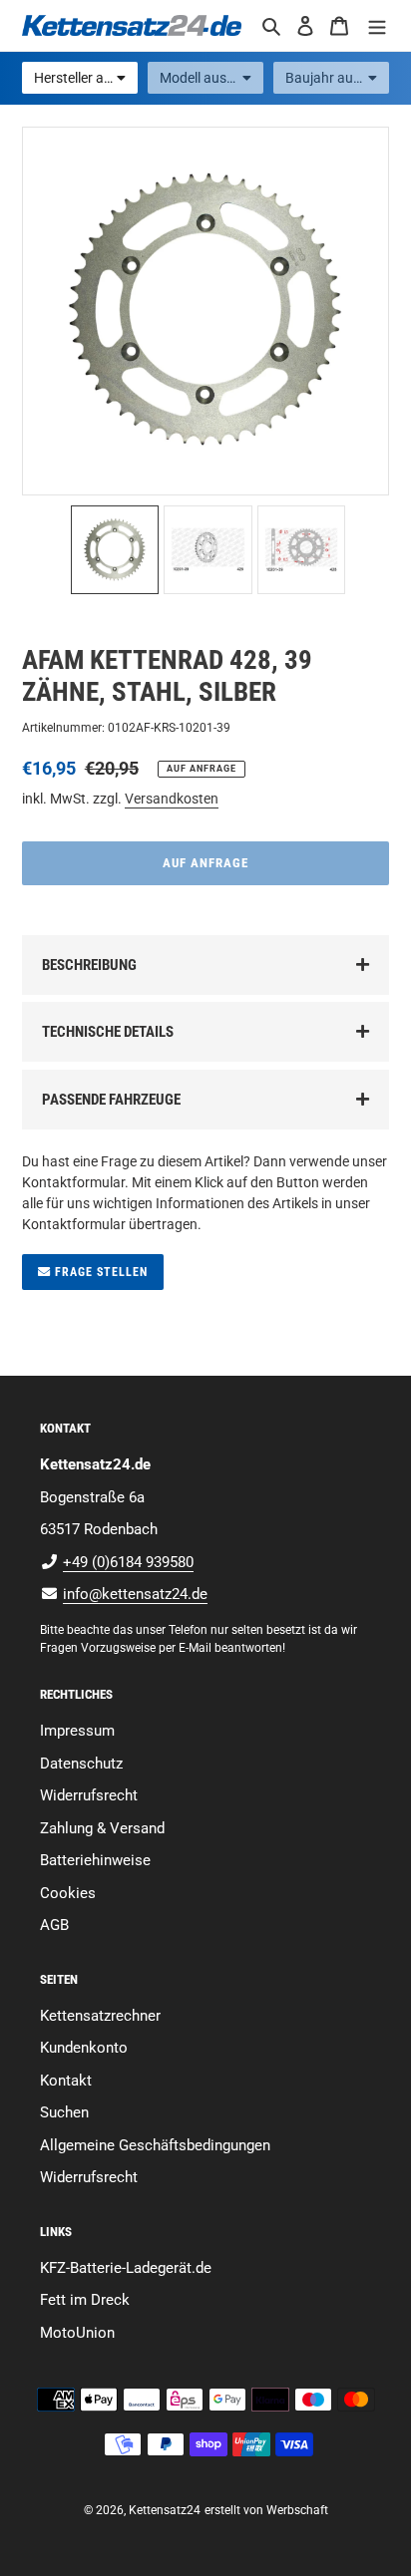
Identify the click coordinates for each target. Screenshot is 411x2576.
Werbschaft (297, 2510)
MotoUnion (77, 2333)
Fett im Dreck (85, 2300)
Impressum (77, 1731)
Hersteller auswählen (86, 78)
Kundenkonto (84, 2048)
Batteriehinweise (95, 1860)
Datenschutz (81, 1764)
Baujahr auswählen (337, 78)
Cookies (68, 1893)
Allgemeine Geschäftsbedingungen (155, 2145)
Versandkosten (172, 799)
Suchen (64, 2112)
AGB (54, 1925)
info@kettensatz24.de (135, 1594)
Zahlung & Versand (102, 1828)
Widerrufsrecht (89, 1795)
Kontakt (66, 2081)
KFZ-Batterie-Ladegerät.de (126, 2268)
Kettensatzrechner (100, 2016)
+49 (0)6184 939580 (128, 1562)
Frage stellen (99, 1272)
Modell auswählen (211, 78)
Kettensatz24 (165, 2510)
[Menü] (377, 25)
